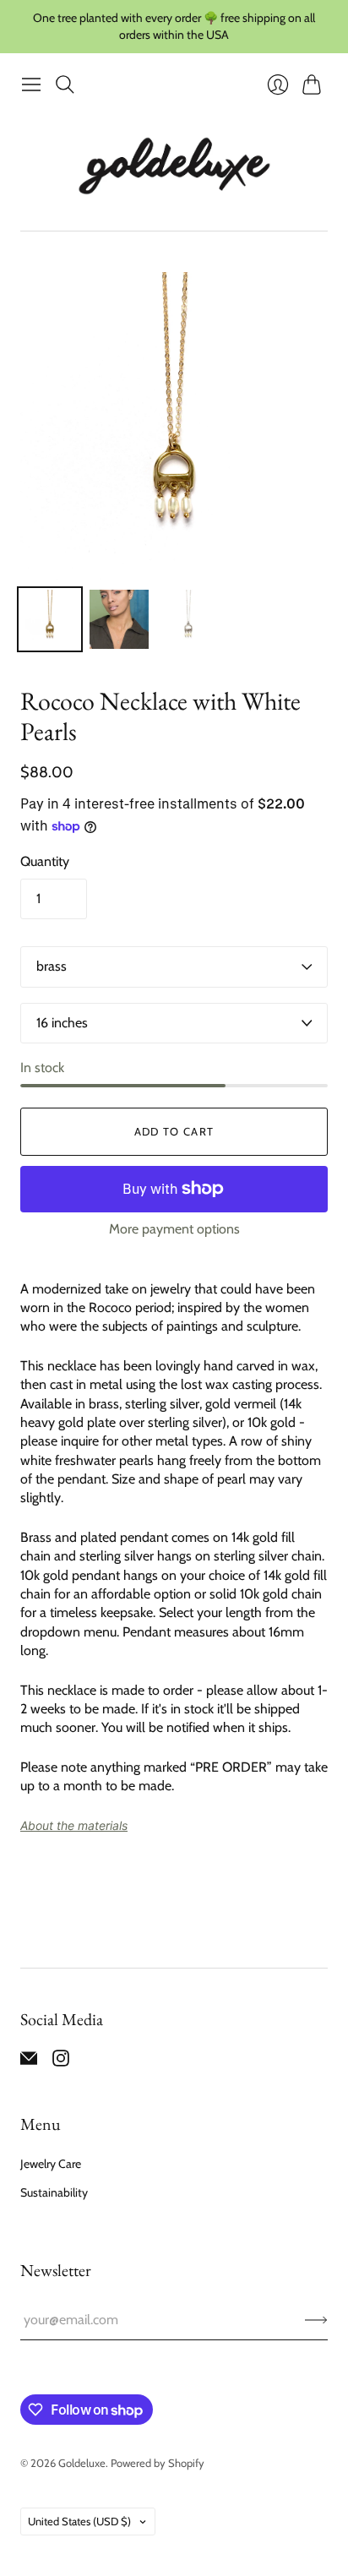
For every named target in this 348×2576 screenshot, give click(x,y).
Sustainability (54, 2192)
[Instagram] (61, 2062)
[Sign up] (316, 2320)
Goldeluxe (82, 2463)
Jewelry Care (51, 2164)
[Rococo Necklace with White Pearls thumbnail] (50, 619)
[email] (29, 2062)
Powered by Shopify (158, 2463)
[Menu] (31, 84)
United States (79, 2521)
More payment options (174, 1229)
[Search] (65, 84)
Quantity (45, 861)
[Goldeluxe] (174, 166)
